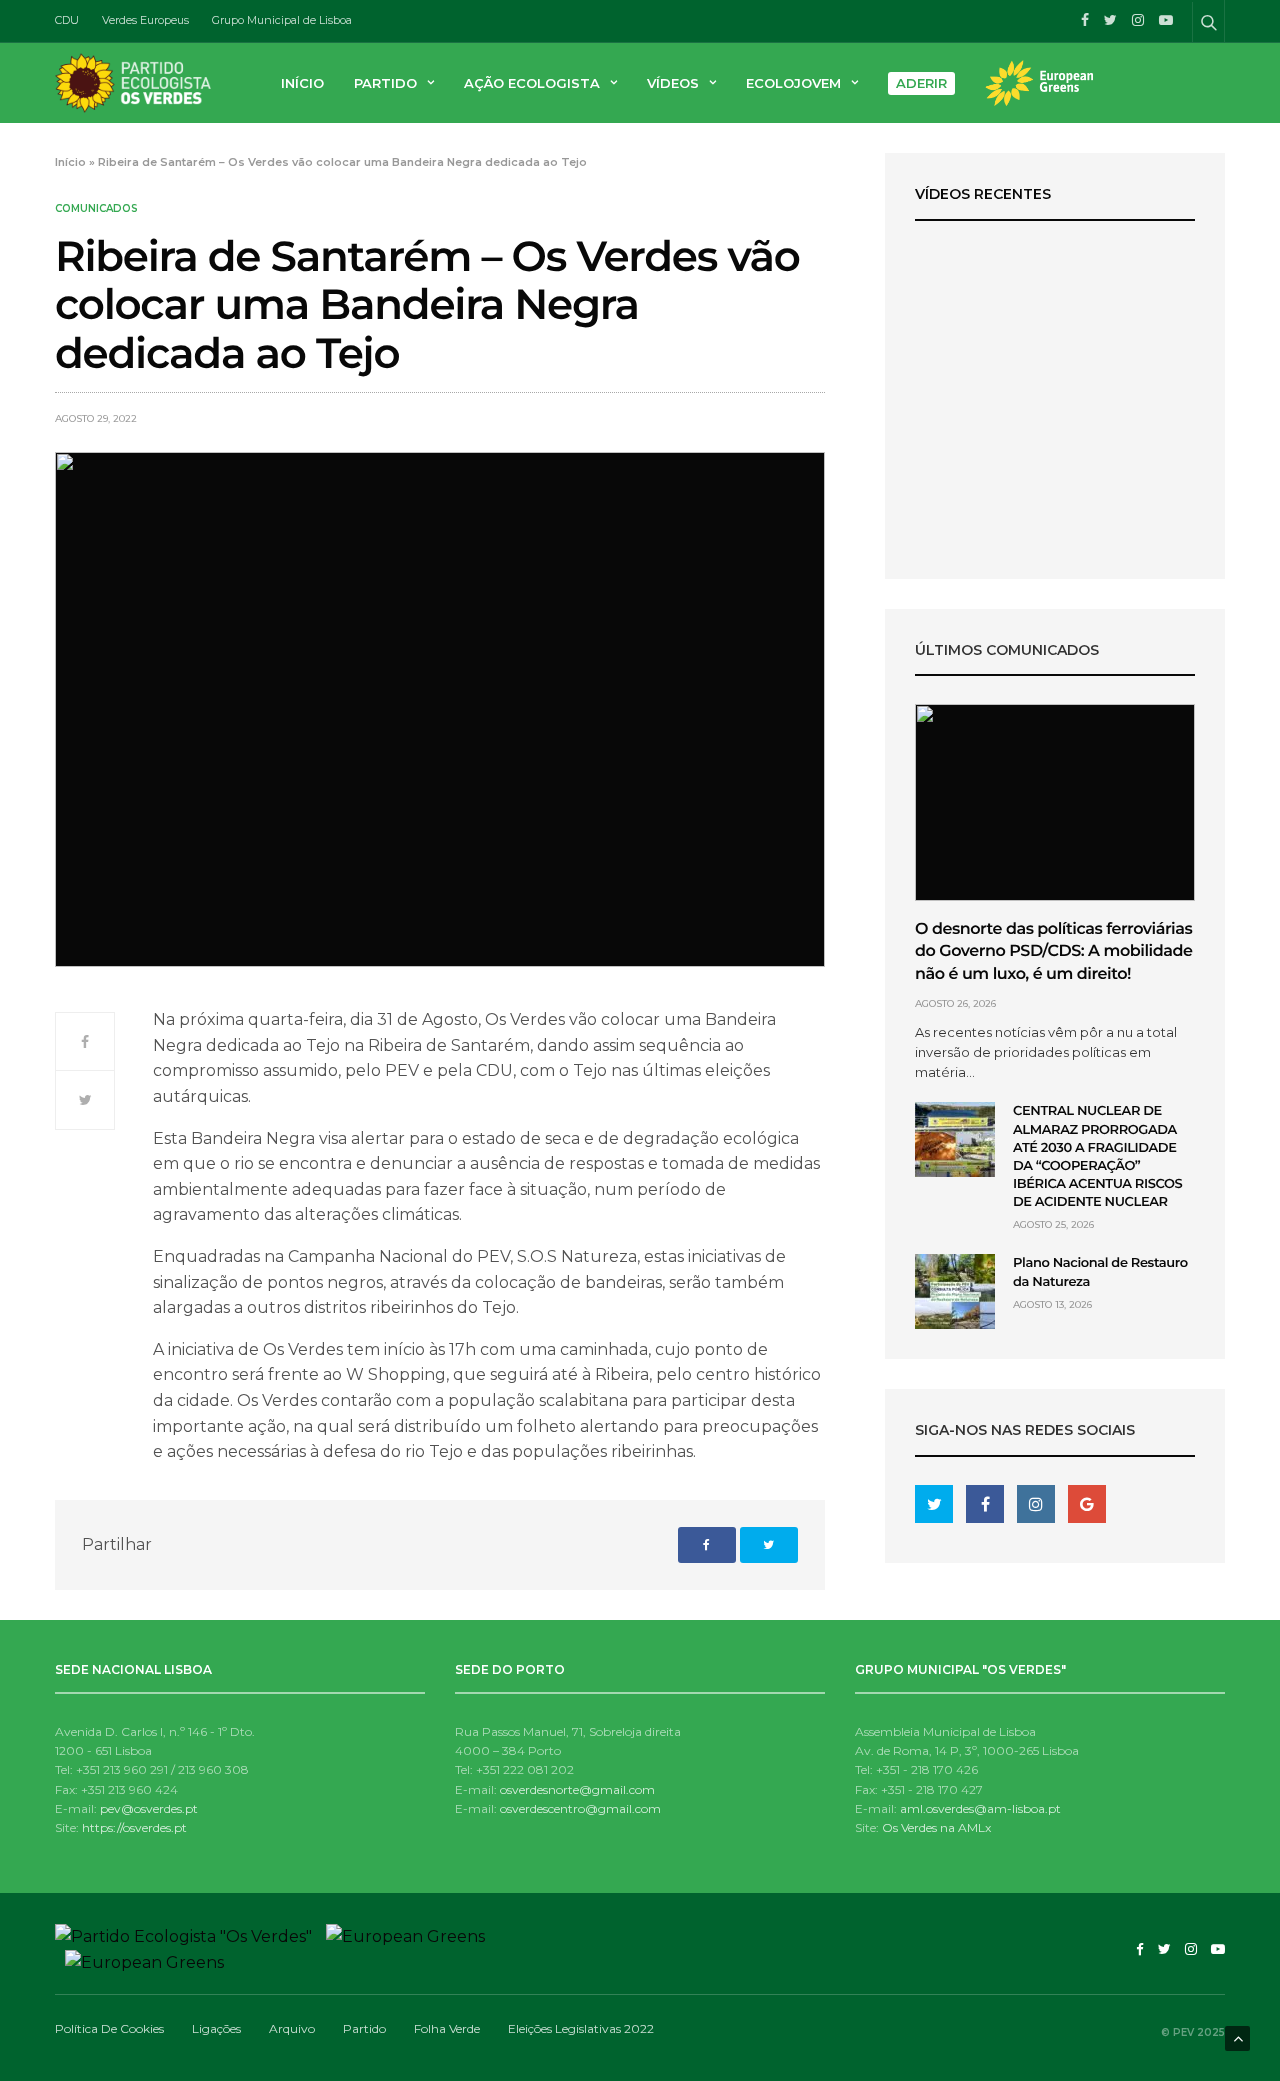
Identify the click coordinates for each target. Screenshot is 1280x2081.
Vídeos (673, 83)
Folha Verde (447, 2028)
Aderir (921, 83)
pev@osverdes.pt (149, 1808)
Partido (385, 83)
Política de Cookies (109, 2028)
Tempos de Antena (1055, 475)
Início (302, 83)
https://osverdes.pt (134, 1827)
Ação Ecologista (532, 83)
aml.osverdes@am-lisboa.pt (980, 1808)
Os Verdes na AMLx (936, 1827)
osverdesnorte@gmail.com (577, 1789)
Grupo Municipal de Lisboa (282, 20)
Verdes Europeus (145, 20)
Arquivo (292, 2028)
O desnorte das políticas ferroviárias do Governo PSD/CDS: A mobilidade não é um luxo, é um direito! (1053, 952)
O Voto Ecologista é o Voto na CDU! (1055, 499)
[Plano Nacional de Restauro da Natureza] (955, 1291)
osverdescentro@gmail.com (580, 1808)
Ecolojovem (793, 83)
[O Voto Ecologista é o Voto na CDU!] (1055, 347)
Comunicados (96, 209)
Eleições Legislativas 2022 (581, 2028)
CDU (67, 20)
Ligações (216, 2028)
